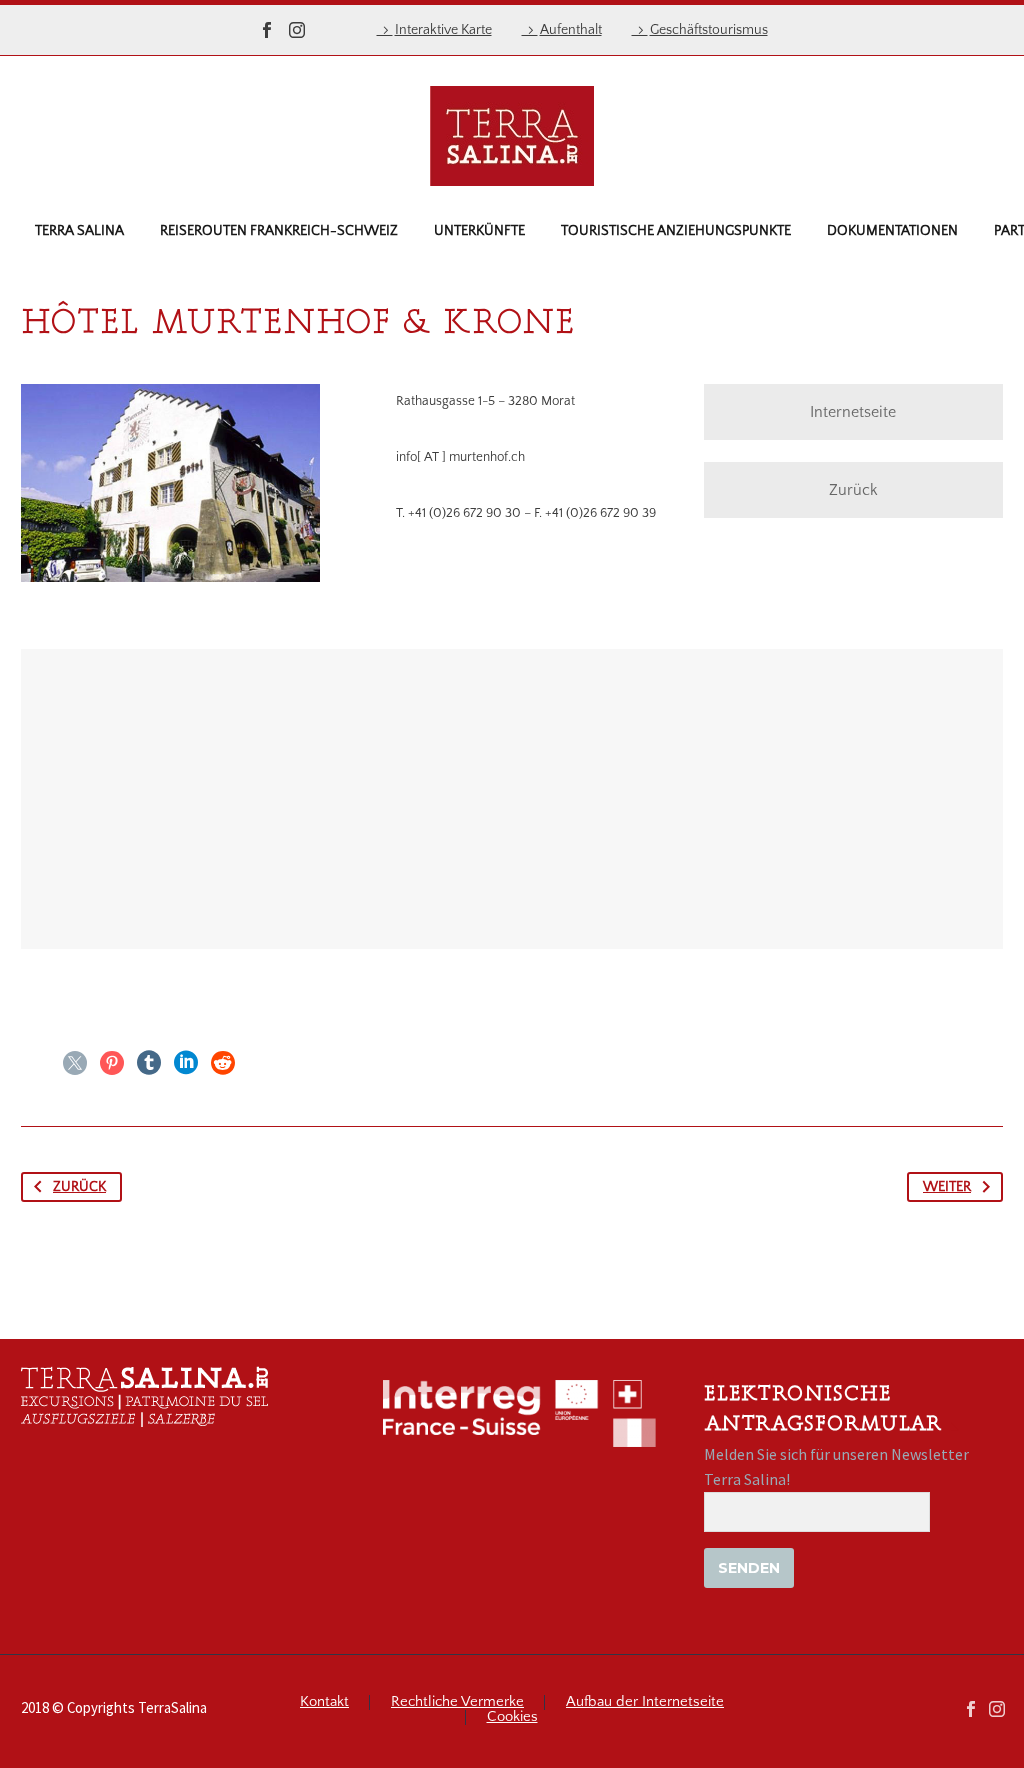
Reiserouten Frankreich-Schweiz (279, 231)
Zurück (853, 490)
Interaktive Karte (443, 30)
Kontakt (324, 1702)
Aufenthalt (571, 30)
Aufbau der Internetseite (645, 1702)
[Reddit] (223, 1063)
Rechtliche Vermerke (457, 1702)
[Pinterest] (112, 1063)
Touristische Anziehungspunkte (676, 231)
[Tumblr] (149, 1063)
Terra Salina (79, 231)
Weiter (947, 1187)
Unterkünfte (479, 231)
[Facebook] (267, 30)
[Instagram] (297, 30)
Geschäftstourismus (709, 30)
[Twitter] (75, 1063)
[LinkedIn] (186, 1063)
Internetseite (853, 412)
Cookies (512, 1717)
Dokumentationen (892, 231)
